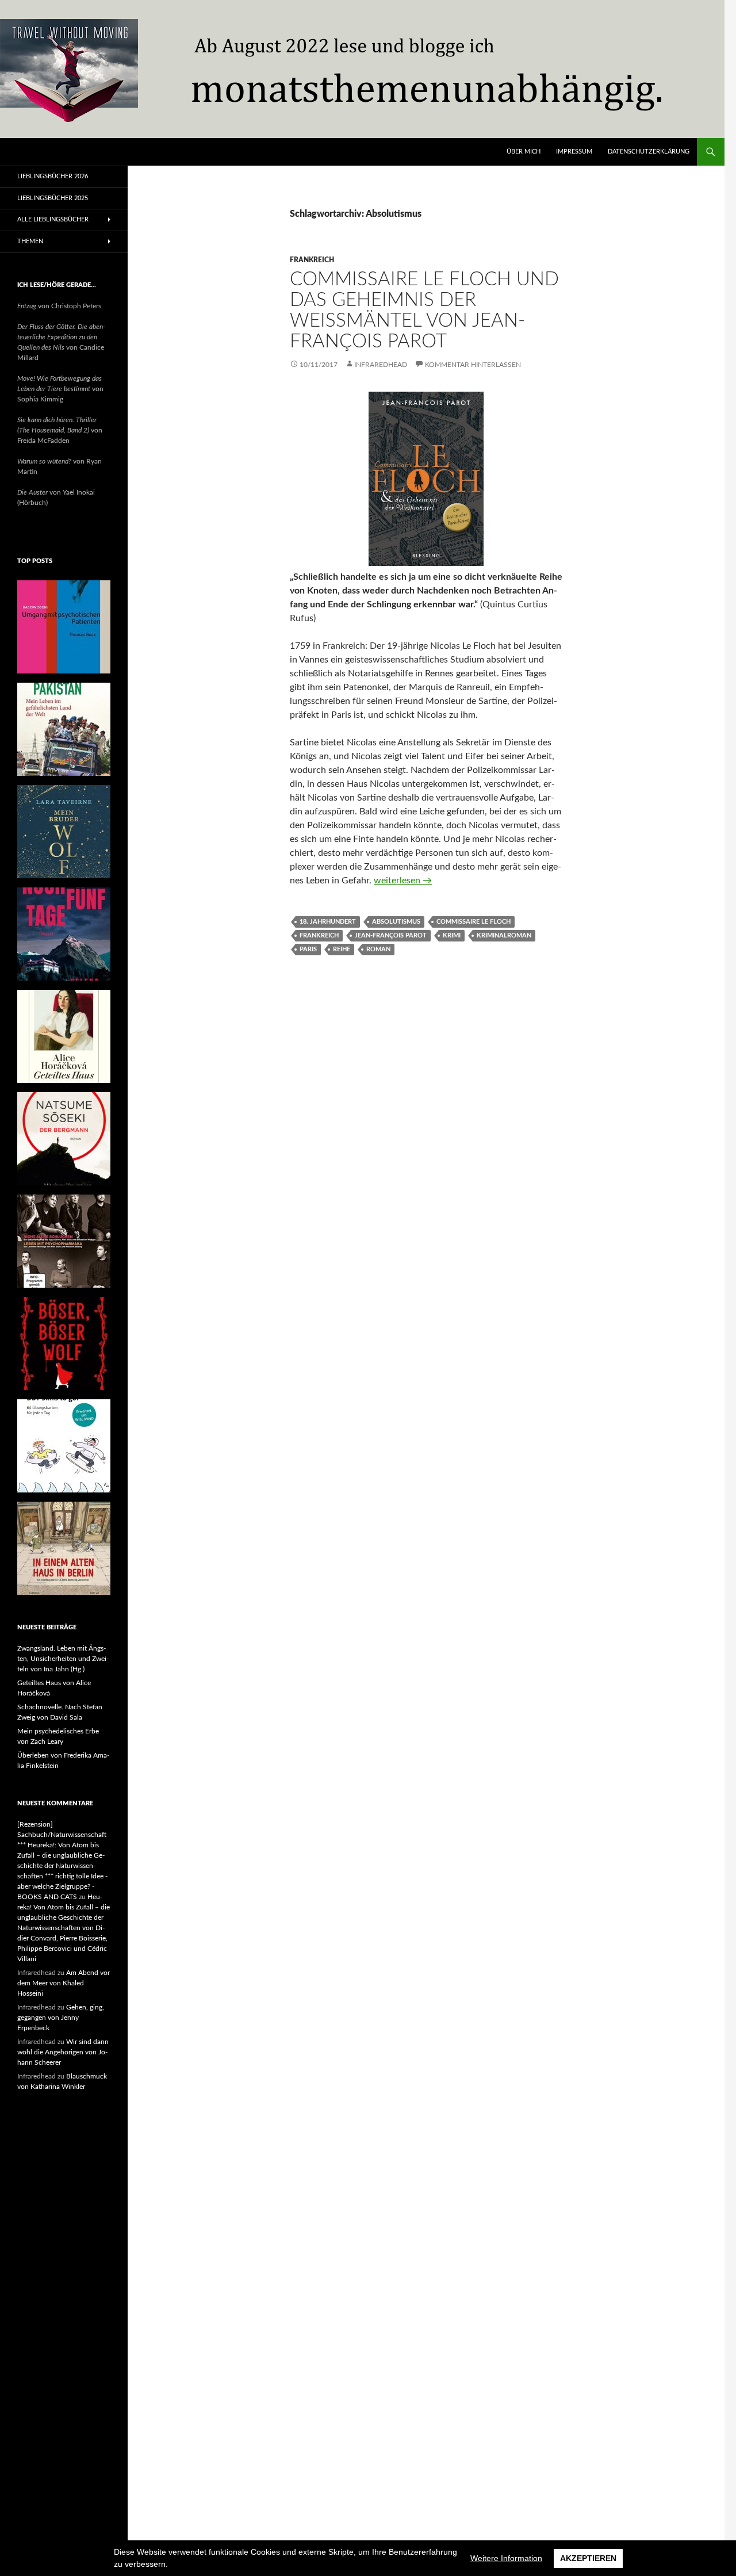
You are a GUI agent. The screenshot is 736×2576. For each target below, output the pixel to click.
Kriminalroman (504, 935)
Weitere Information (506, 2558)
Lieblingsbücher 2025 (53, 198)
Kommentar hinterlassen (473, 365)
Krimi (452, 935)
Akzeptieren (588, 2558)
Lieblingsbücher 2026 (53, 176)
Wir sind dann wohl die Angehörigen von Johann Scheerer (63, 2052)
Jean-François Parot (391, 935)
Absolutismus (396, 922)
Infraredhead (381, 365)
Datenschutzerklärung (649, 152)
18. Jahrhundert (328, 922)
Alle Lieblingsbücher (53, 219)
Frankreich (312, 260)
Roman (378, 949)
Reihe (342, 949)
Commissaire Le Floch (474, 922)
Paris (308, 949)
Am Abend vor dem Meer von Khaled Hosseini (64, 1983)
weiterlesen (403, 881)
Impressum (574, 152)
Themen (30, 241)
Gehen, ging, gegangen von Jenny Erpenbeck (61, 2018)
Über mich (524, 152)
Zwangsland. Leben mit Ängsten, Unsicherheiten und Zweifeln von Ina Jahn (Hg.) (63, 1659)
